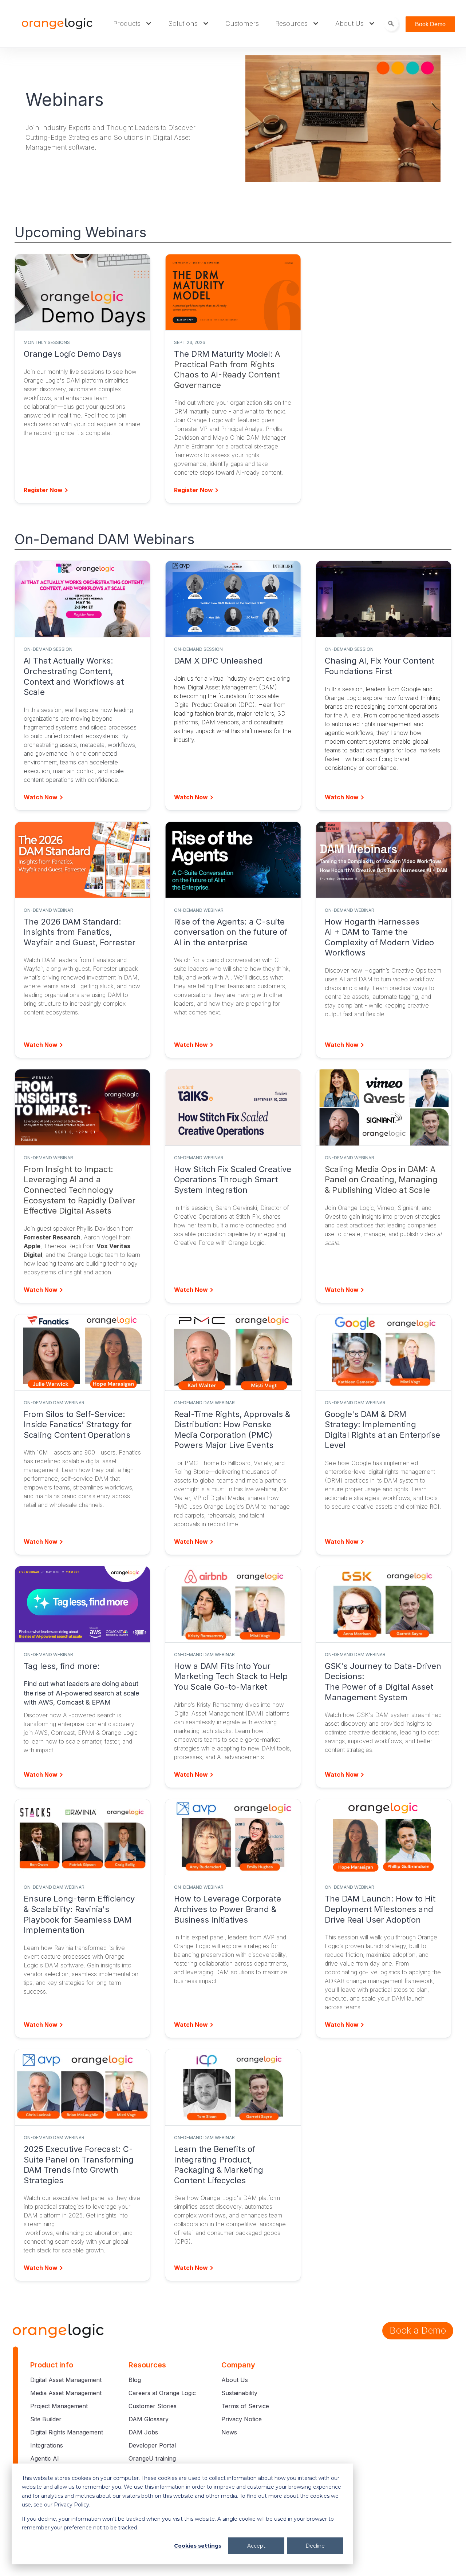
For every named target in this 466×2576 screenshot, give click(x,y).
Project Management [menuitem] (59, 2406)
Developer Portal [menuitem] (152, 2445)
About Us (349, 23)
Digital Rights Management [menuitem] (67, 2432)
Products (127, 23)
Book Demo (430, 24)
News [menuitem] (229, 2432)
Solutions (183, 23)
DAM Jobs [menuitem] (143, 2432)
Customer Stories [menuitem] (153, 2406)
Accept (256, 2546)
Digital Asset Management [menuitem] (66, 2380)
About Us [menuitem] (235, 2380)
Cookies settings (198, 2546)
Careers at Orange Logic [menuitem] (162, 2393)
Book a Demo (418, 2330)
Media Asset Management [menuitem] (66, 2393)
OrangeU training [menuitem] (152, 2458)
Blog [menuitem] (135, 2380)
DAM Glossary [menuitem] (149, 2419)
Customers (242, 23)
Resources (291, 23)
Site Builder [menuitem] (46, 2419)
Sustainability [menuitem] (239, 2393)
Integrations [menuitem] (47, 2445)
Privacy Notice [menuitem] (242, 2419)
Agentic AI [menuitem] (45, 2458)
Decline (315, 2546)
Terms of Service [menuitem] (245, 2406)
